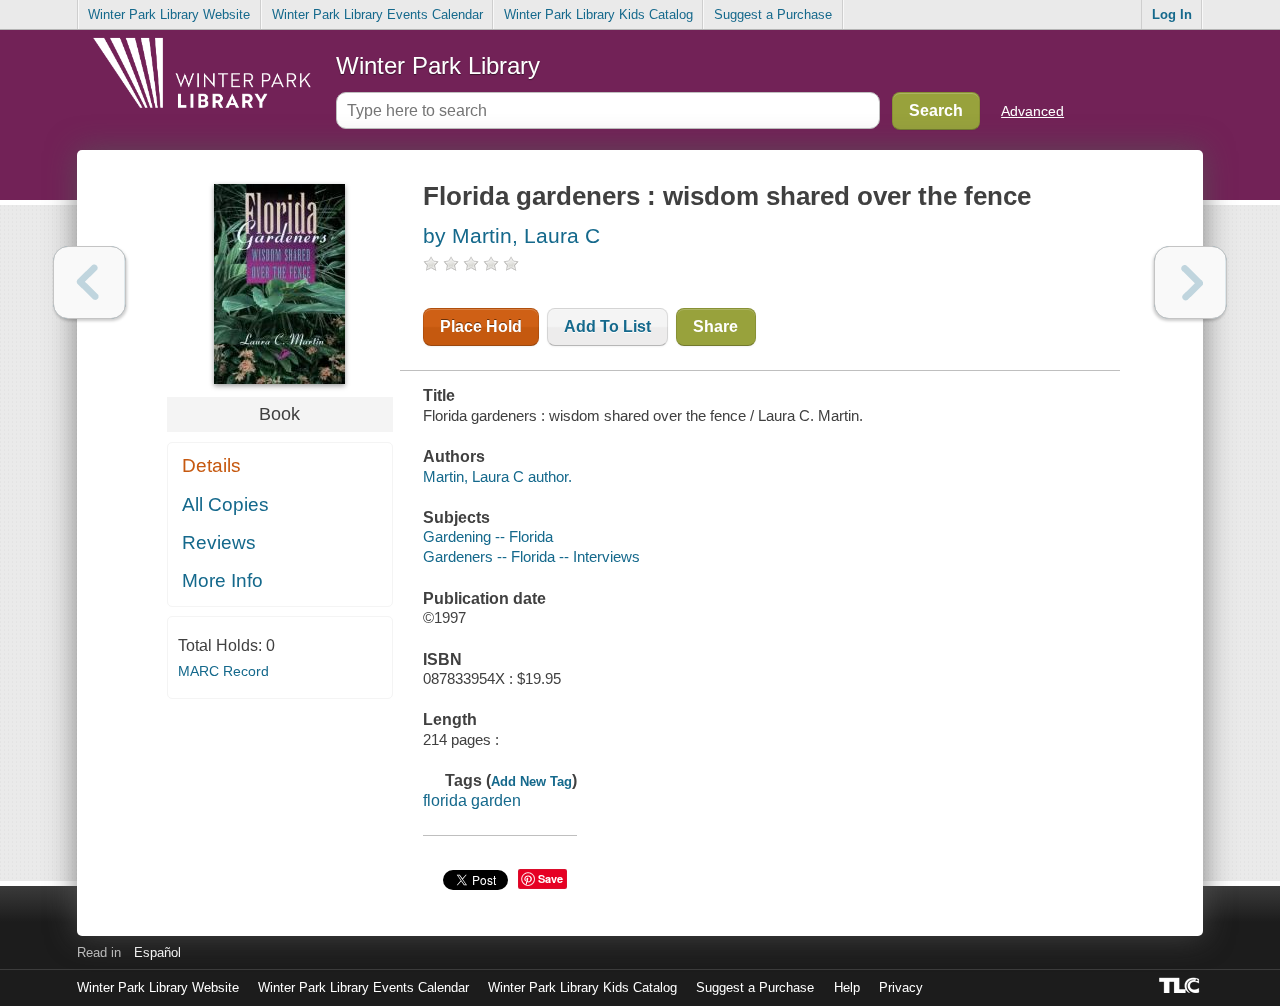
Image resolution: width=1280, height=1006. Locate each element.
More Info (222, 580)
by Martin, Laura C (511, 235)
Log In (1172, 14)
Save (550, 878)
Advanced (1032, 111)
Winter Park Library (438, 65)
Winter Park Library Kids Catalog (598, 14)
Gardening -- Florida (488, 536)
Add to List (607, 326)
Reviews (219, 542)
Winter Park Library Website (169, 14)
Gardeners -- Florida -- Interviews (531, 556)
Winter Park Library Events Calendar (377, 14)
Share (715, 326)
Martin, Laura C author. (497, 476)
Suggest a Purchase (773, 14)
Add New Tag (531, 781)
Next (1190, 282)
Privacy (901, 987)
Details (211, 465)
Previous (89, 282)
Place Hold (481, 326)
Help (847, 987)
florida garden (472, 800)
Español (157, 952)
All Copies (225, 504)
